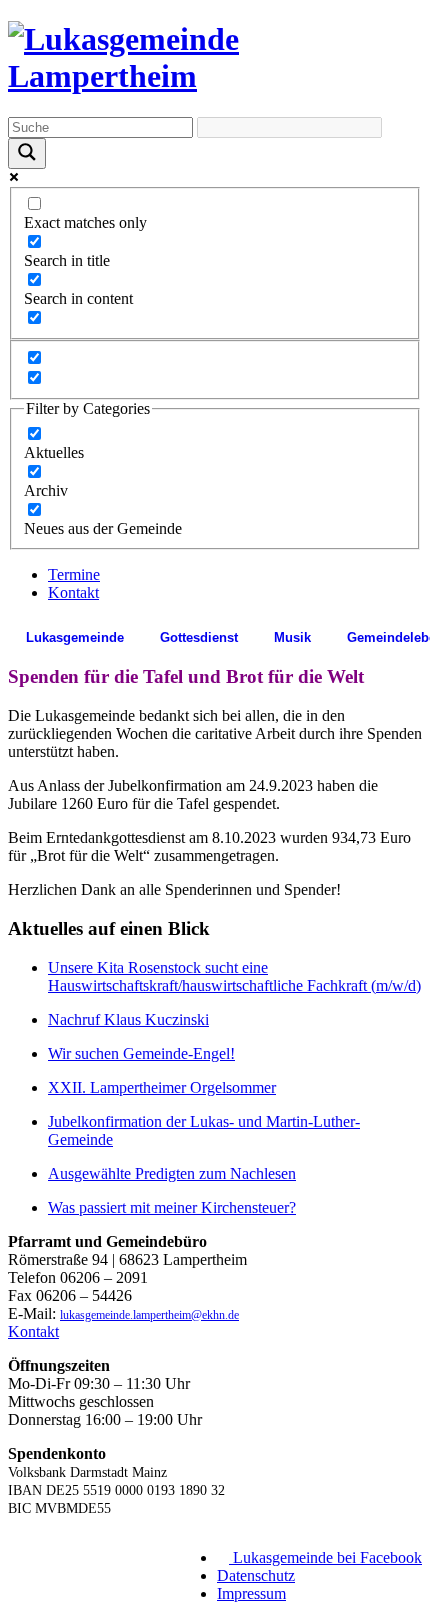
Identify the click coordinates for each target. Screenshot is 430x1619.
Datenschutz (256, 1575)
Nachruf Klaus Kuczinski (128, 1019)
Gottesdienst (199, 637)
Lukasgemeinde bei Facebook (325, 1557)
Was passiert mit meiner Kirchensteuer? (172, 1207)
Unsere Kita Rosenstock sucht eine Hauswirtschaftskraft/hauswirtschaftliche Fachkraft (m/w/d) (234, 976)
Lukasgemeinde (75, 637)
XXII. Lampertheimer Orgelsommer (162, 1087)
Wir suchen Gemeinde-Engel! (141, 1053)
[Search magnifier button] (27, 153)
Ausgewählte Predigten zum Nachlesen (172, 1173)
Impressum (251, 1593)
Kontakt (73, 592)
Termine (74, 574)
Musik (292, 637)
